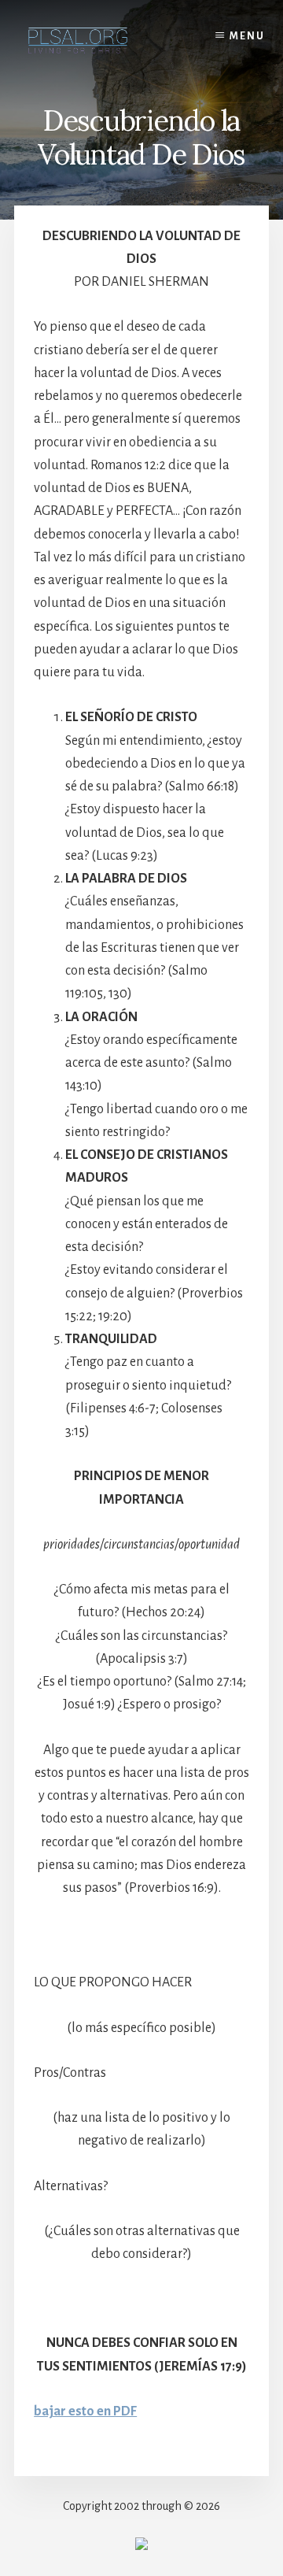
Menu (247, 36)
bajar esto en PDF (85, 2411)
